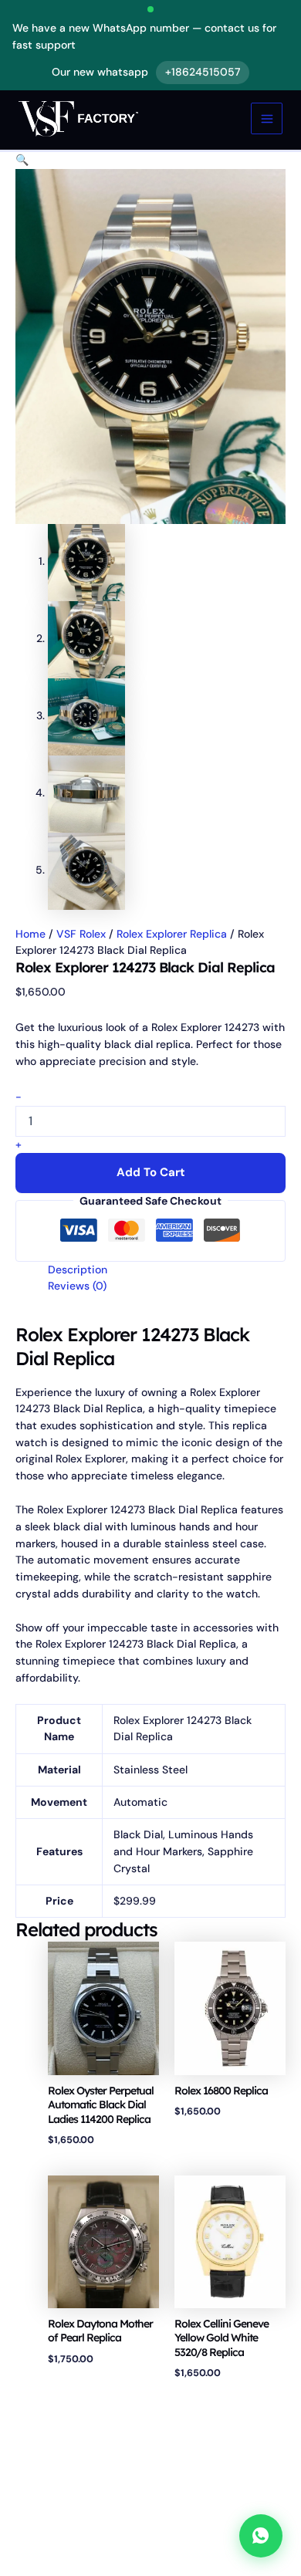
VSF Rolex (81, 934)
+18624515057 (203, 72)
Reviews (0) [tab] (77, 1286)
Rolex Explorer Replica (172, 934)
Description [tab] (78, 1269)
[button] (22, 160)
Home (30, 934)
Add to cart (151, 1172)
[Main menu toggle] (267, 118)
